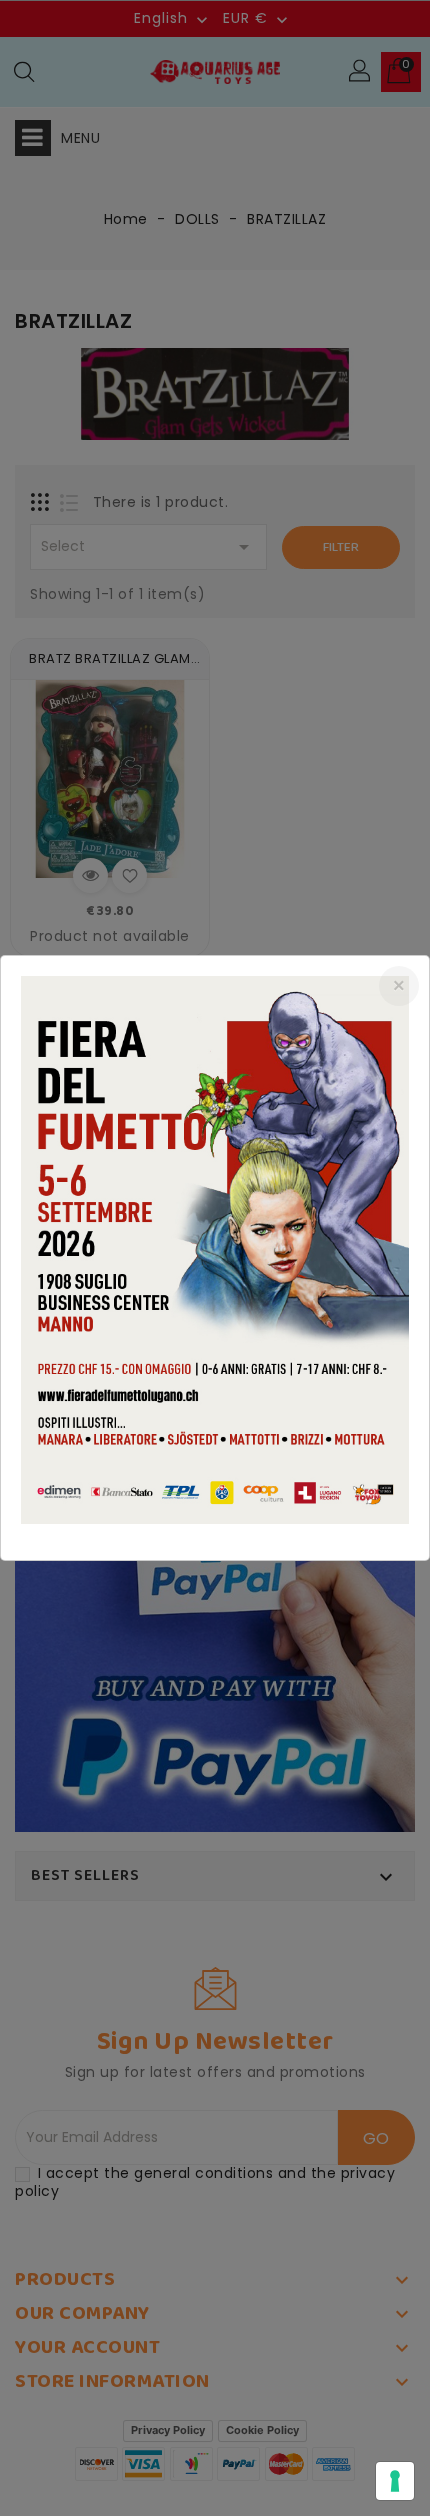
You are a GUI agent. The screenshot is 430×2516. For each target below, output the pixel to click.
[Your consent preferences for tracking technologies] (395, 2481)
